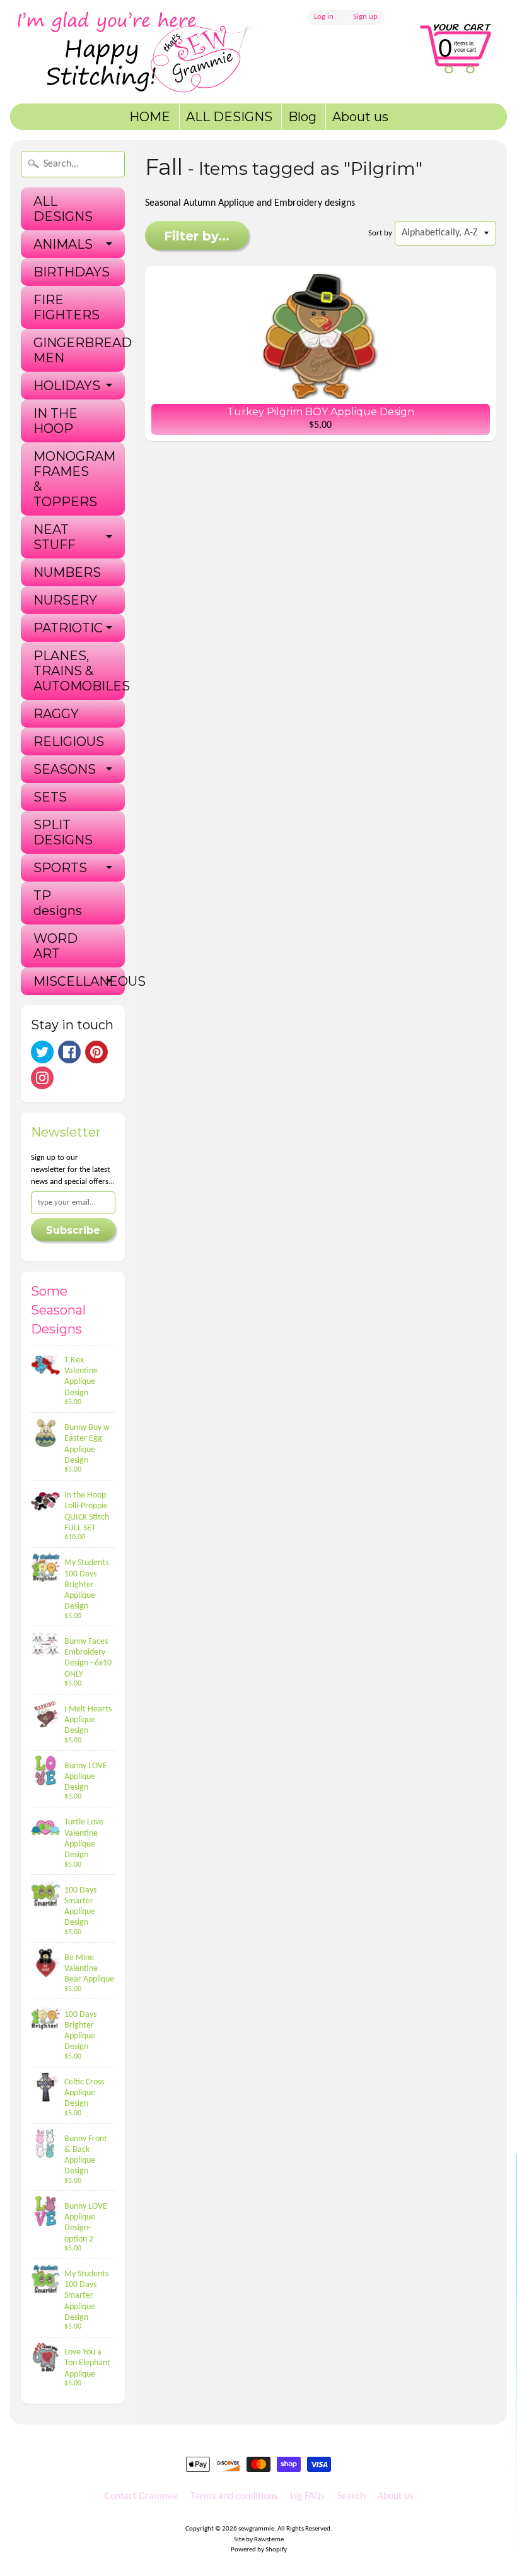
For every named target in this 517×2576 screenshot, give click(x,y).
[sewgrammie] (152, 52)
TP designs (58, 903)
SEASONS (65, 769)
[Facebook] (69, 1052)
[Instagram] (42, 1078)
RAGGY (56, 714)
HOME (150, 117)
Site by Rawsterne (259, 2540)
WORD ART (55, 946)
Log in (324, 17)
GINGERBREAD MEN (79, 350)
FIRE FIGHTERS (67, 307)
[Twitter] (42, 1052)
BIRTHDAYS (72, 272)
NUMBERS (67, 572)
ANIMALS (63, 244)
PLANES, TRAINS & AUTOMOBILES (79, 671)
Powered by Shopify (259, 2550)
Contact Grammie (141, 2496)
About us (360, 117)
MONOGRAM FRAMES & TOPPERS (74, 479)
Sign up (365, 17)
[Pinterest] (96, 1052)
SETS (50, 797)
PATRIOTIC (68, 628)
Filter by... (197, 236)
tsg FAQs (307, 2496)
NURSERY (65, 600)
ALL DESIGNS (229, 117)
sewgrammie (256, 2529)
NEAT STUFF (55, 537)
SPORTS (60, 868)
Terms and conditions (234, 2496)
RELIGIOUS (69, 741)
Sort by (380, 233)
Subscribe (73, 1230)
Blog (302, 117)
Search (351, 2496)
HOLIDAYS (67, 386)
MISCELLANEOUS (79, 981)
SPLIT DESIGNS (63, 832)
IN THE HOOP (55, 421)
